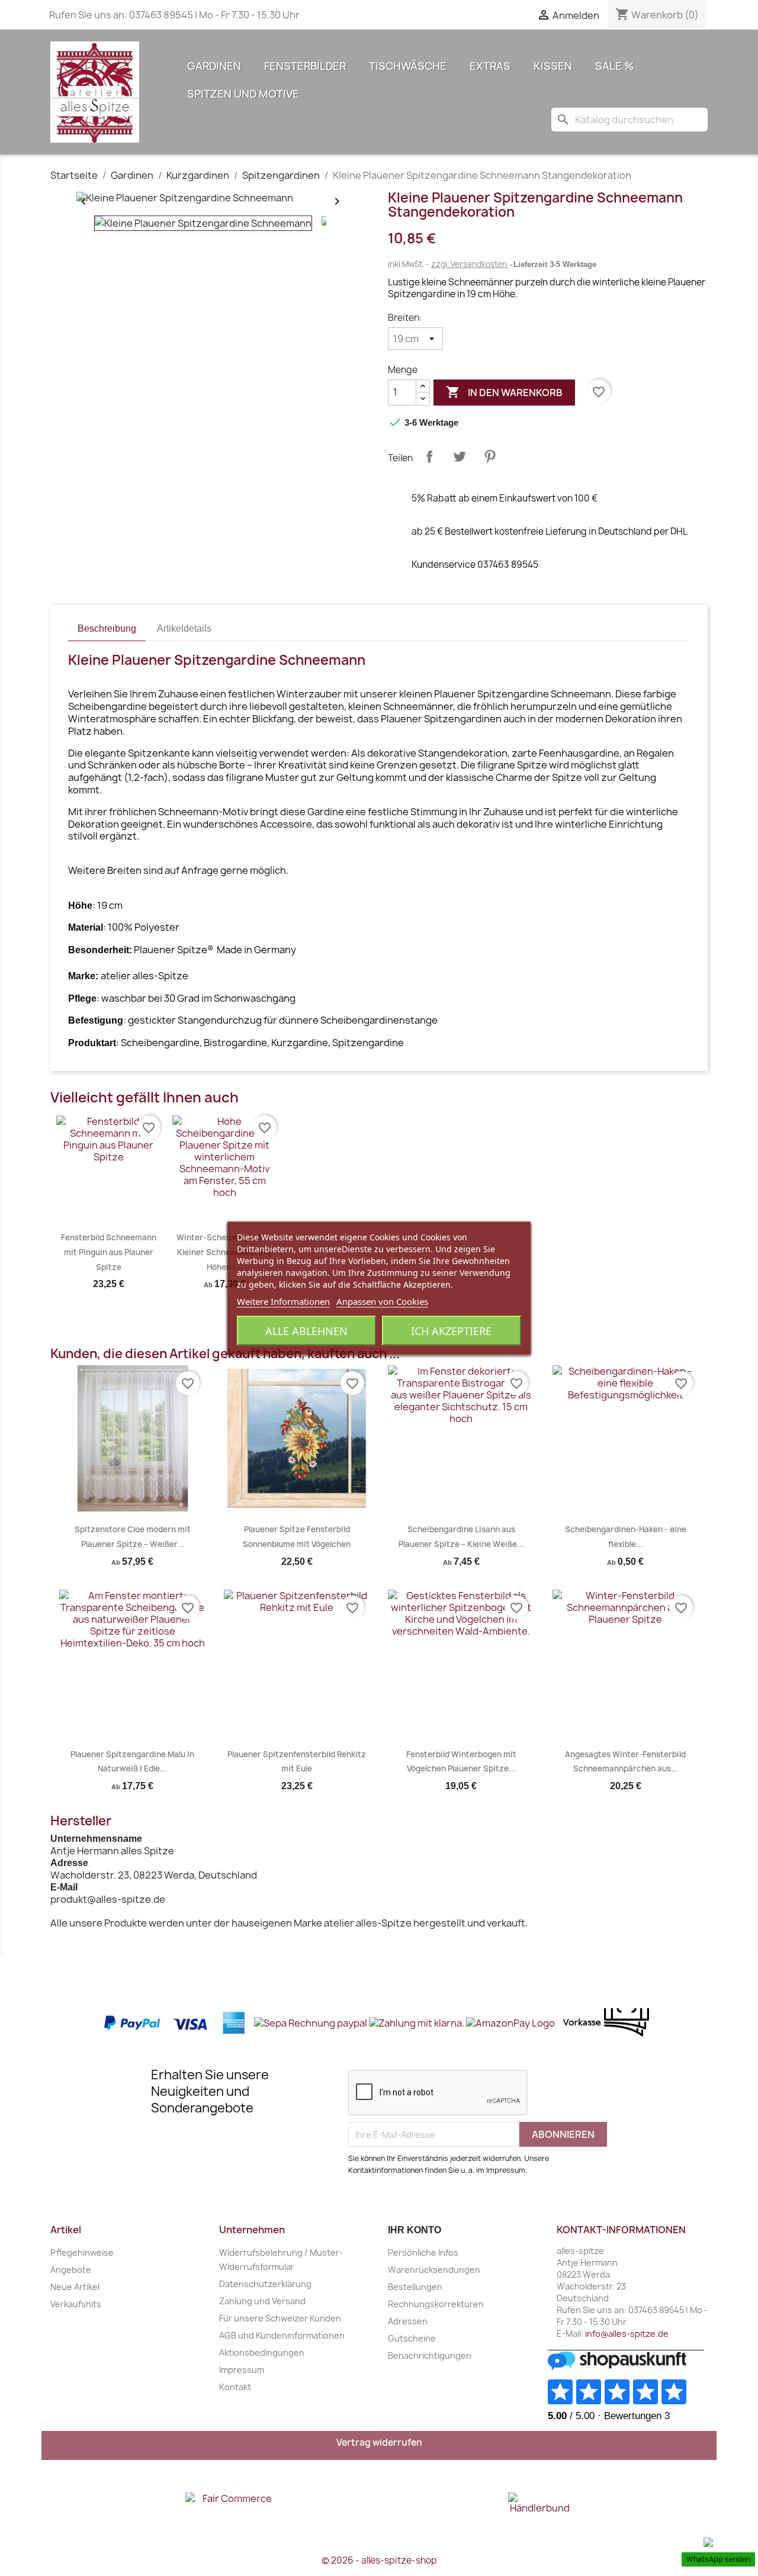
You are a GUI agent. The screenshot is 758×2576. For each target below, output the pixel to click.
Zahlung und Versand (262, 2301)
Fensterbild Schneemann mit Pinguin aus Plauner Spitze (109, 1252)
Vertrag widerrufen (379, 2442)
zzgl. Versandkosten (470, 264)
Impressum (242, 2370)
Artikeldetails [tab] (184, 628)
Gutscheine (412, 2338)
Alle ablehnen (306, 1330)
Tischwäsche (408, 66)
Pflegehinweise (82, 2252)
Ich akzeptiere (451, 1330)
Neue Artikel (75, 2287)
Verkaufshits (76, 2304)
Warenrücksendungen (434, 2270)
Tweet (460, 456)
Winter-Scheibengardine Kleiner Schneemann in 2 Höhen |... (224, 1252)
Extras (490, 66)
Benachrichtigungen (430, 2355)
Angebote (71, 2270)
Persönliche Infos (423, 2252)
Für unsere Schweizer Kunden (280, 2318)
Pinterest (490, 456)
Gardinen (214, 66)
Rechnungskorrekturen (436, 2304)
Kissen (553, 66)
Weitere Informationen (283, 1301)
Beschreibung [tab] (107, 628)
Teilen (429, 456)
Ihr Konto (415, 2230)
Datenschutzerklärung (265, 2284)
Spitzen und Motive (243, 94)
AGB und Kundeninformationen (282, 2335)
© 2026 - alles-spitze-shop (379, 2560)
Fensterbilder (305, 66)
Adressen (408, 2321)
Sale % (615, 66)
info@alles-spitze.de (627, 2334)
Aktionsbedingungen (262, 2353)
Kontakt (235, 2387)
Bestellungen (415, 2287)
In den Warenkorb (504, 392)
